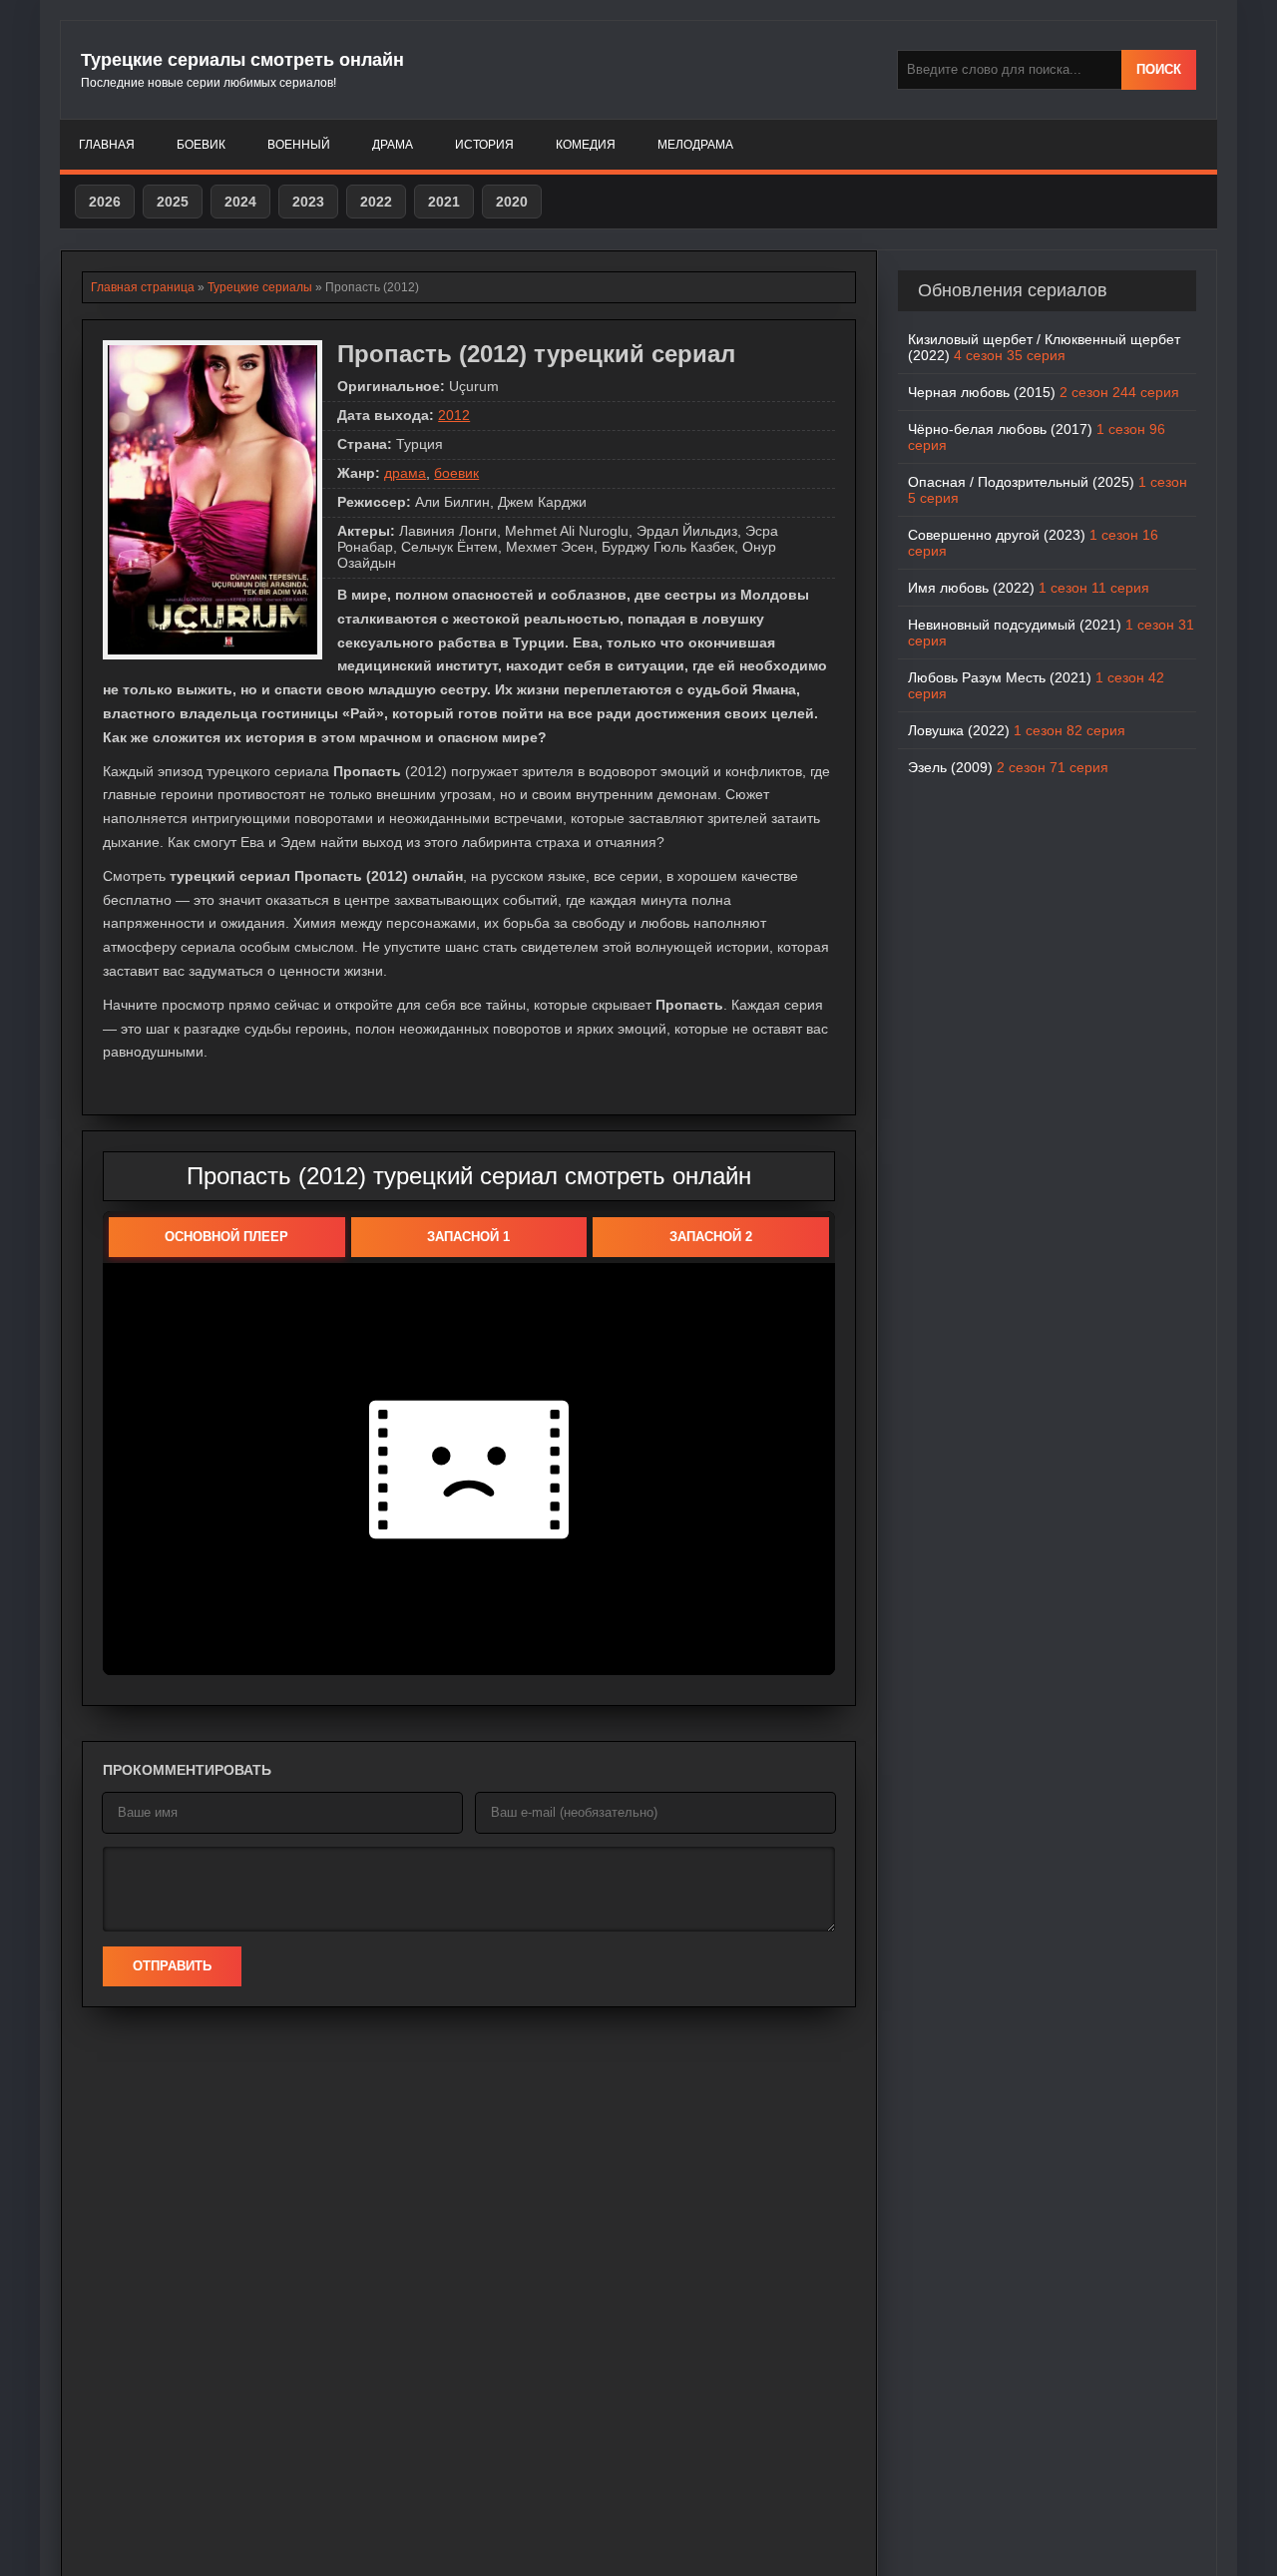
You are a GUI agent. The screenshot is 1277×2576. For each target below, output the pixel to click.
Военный (299, 145)
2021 (444, 202)
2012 (454, 415)
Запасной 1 (468, 1237)
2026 (105, 202)
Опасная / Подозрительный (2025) (1048, 490)
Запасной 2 (711, 1237)
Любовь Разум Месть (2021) (1036, 685)
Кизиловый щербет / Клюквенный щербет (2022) (1044, 347)
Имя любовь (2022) (1029, 588)
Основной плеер (226, 1237)
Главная (107, 145)
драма (405, 473)
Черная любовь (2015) (1044, 392)
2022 (376, 202)
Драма (393, 145)
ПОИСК (1159, 69)
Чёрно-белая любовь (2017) (1037, 437)
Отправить (172, 1966)
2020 (512, 202)
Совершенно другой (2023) (1033, 543)
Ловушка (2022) (1017, 730)
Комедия (586, 145)
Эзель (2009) (1008, 767)
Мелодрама (695, 145)
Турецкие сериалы (260, 287)
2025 (173, 202)
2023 (308, 202)
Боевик (201, 145)
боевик (456, 473)
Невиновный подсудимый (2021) (1051, 633)
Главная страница (143, 287)
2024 (240, 202)
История (484, 145)
